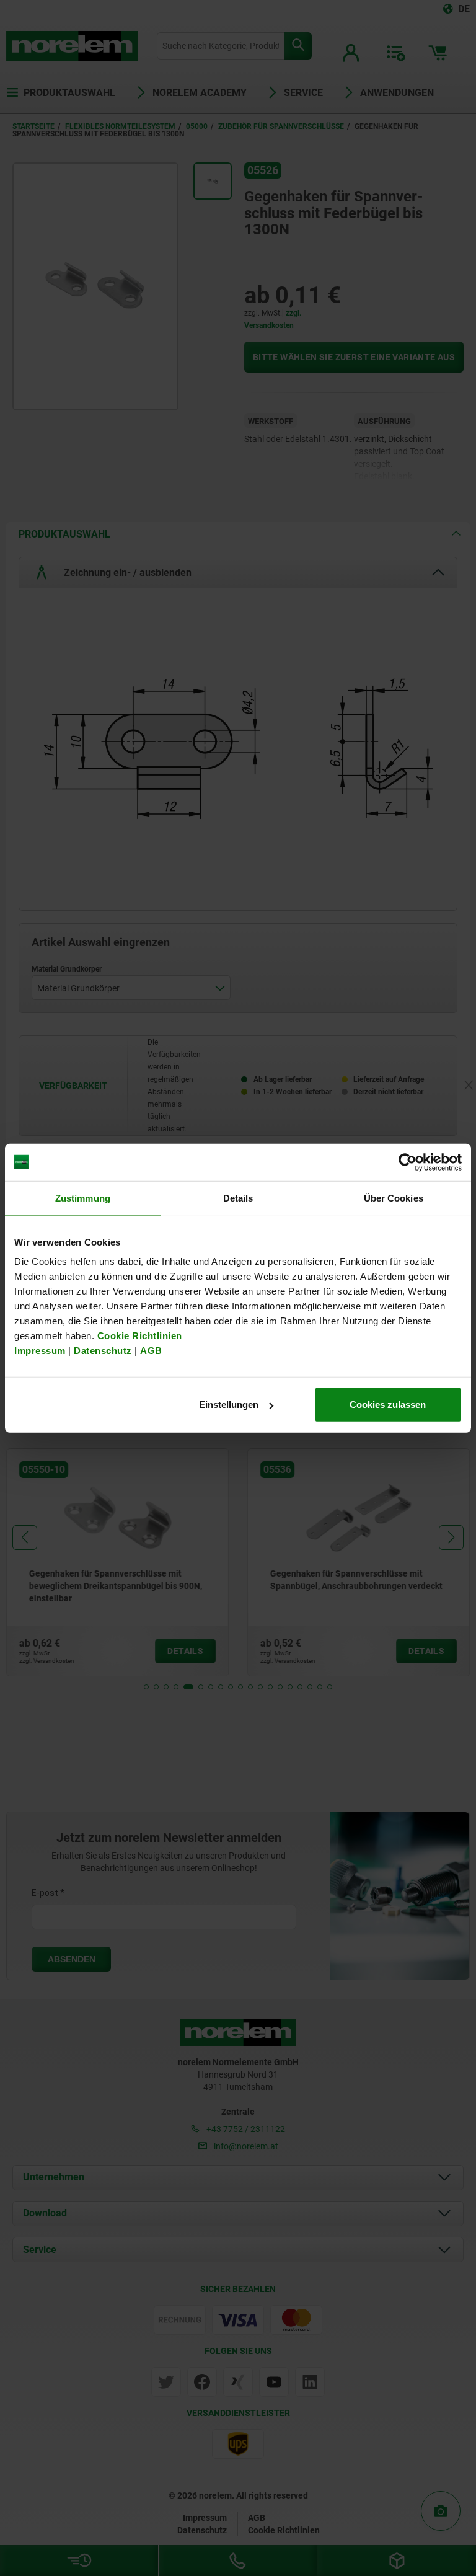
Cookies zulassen (388, 1405)
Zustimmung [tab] (83, 1197)
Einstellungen (229, 1405)
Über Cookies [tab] (394, 1197)
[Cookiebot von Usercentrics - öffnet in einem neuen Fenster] (408, 1162)
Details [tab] (238, 1197)
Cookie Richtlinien (138, 1336)
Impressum (40, 1351)
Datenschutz (103, 1351)
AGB (151, 1351)
